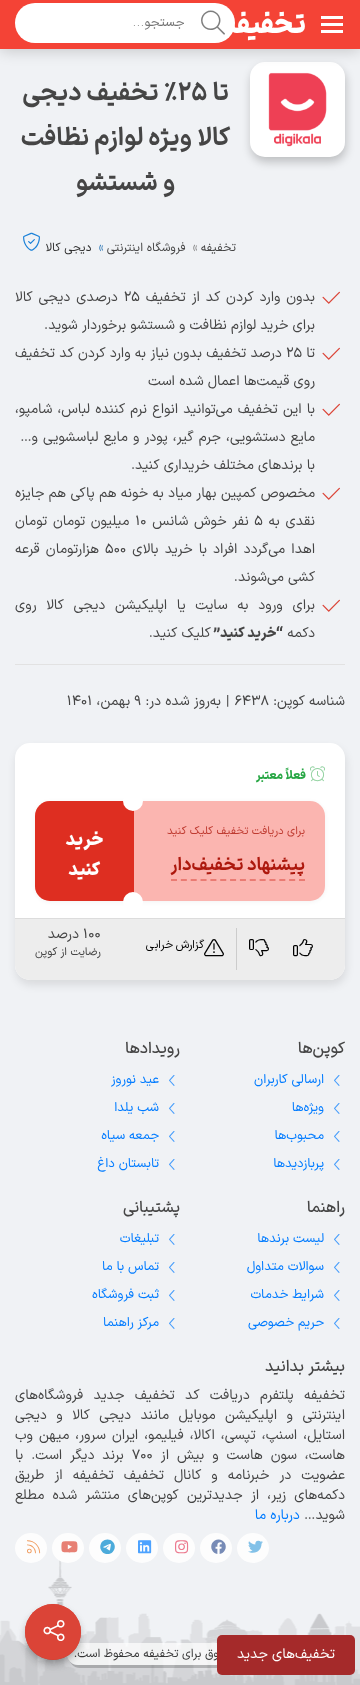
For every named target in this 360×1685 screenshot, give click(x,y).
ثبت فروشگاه (125, 1295)
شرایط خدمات (287, 1295)
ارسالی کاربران (289, 1080)
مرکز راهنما (131, 1323)
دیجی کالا (69, 248)
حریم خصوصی (286, 1323)
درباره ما (277, 1515)
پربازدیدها (298, 1164)
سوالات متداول (285, 1267)
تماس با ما (130, 1267)
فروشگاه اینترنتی (146, 248)
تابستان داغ (128, 1164)
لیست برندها (290, 1239)
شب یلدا (136, 1108)
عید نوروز (135, 1080)
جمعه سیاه (130, 1136)
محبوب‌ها (299, 1136)
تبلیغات (139, 1239)
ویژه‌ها (308, 1108)
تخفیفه (264, 26)
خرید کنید (84, 855)
